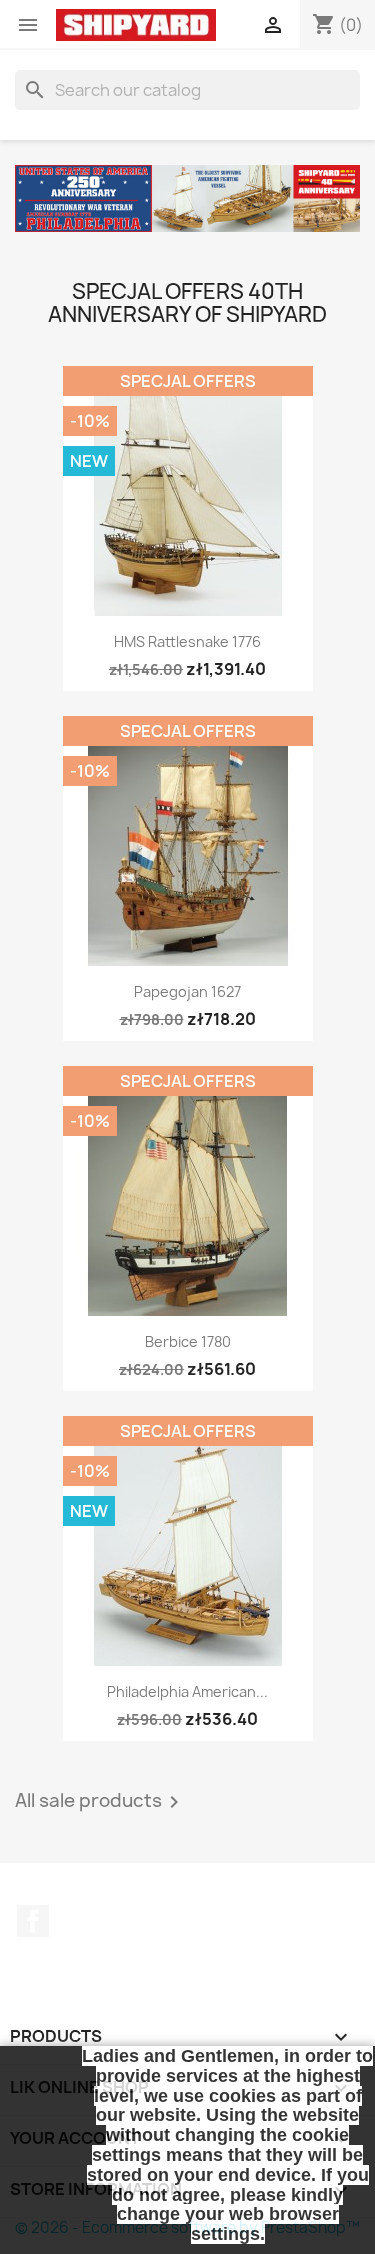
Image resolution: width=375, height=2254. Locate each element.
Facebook (33, 1921)
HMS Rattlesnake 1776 (187, 641)
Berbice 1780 (188, 1341)
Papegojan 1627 (187, 991)
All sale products (100, 1802)
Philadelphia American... (187, 1691)
